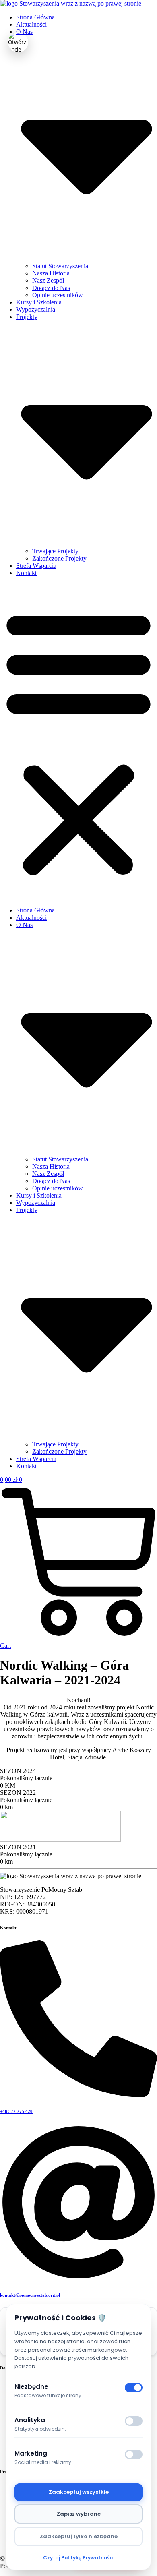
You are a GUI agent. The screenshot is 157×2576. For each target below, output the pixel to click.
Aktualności (31, 24)
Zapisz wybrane (79, 2514)
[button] (78, 742)
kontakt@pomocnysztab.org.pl (30, 2295)
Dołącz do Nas (51, 288)
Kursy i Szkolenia (39, 302)
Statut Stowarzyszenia (60, 266)
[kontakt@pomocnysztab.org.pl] (78, 2279)
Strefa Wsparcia (36, 566)
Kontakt (26, 573)
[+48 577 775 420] (78, 2095)
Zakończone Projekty (59, 558)
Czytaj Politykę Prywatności (79, 2558)
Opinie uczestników (58, 295)
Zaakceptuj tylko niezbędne (79, 2536)
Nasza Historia (51, 273)
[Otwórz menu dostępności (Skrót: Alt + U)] (18, 42)
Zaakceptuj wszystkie (79, 2492)
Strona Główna (35, 17)
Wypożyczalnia (36, 309)
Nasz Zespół (48, 280)
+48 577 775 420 (16, 2111)
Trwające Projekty (55, 551)
